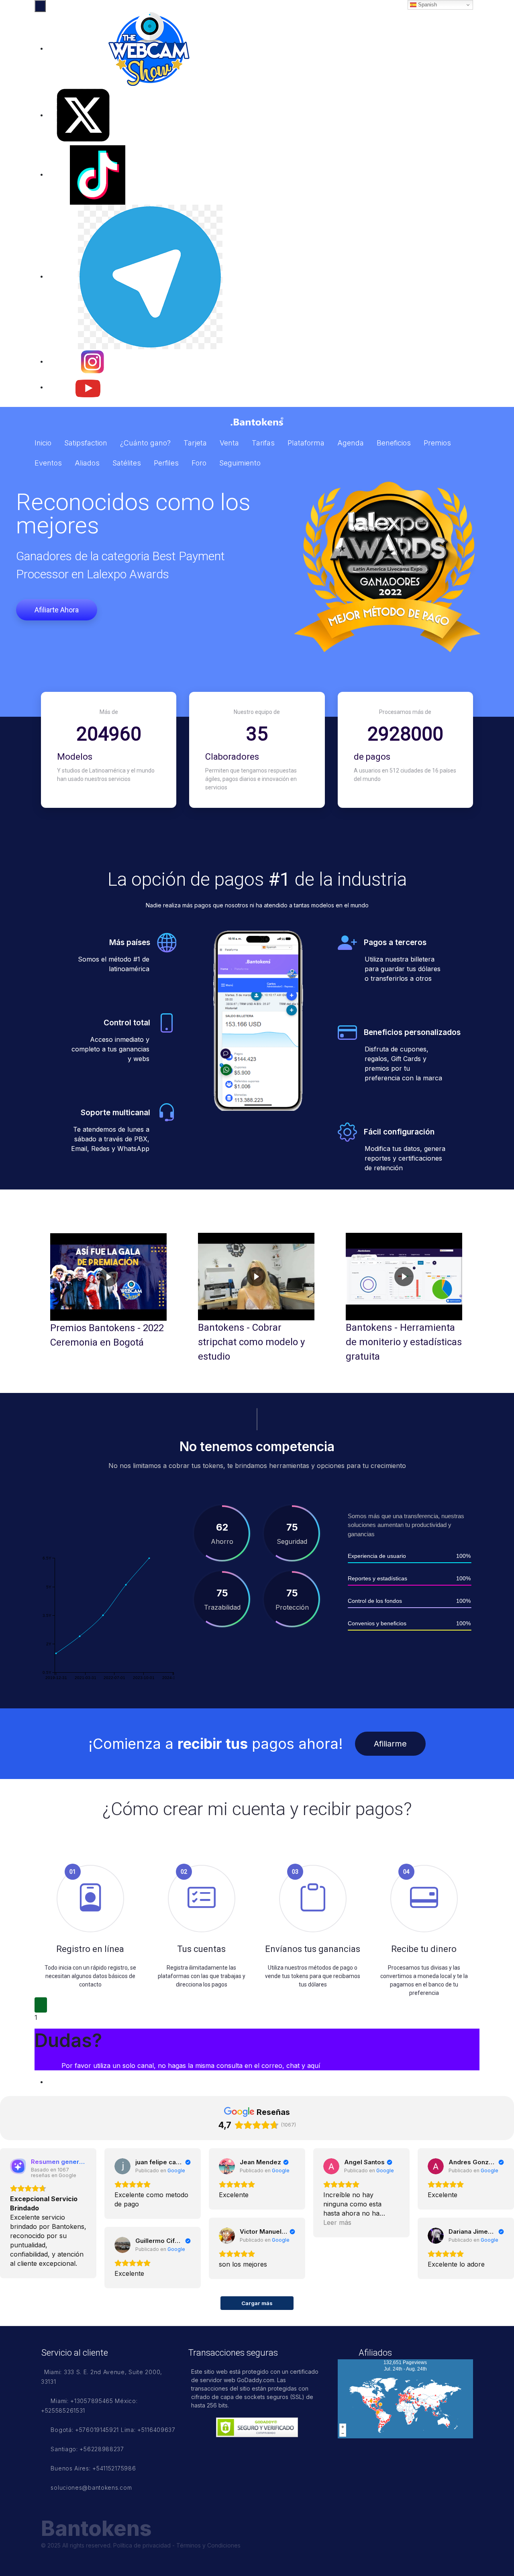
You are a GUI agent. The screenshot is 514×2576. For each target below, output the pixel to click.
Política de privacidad (143, 2545)
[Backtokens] (257, 421)
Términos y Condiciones (208, 2545)
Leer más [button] (337, 2222)
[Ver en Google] (122, 2166)
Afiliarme (390, 1744)
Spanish (427, 5)
